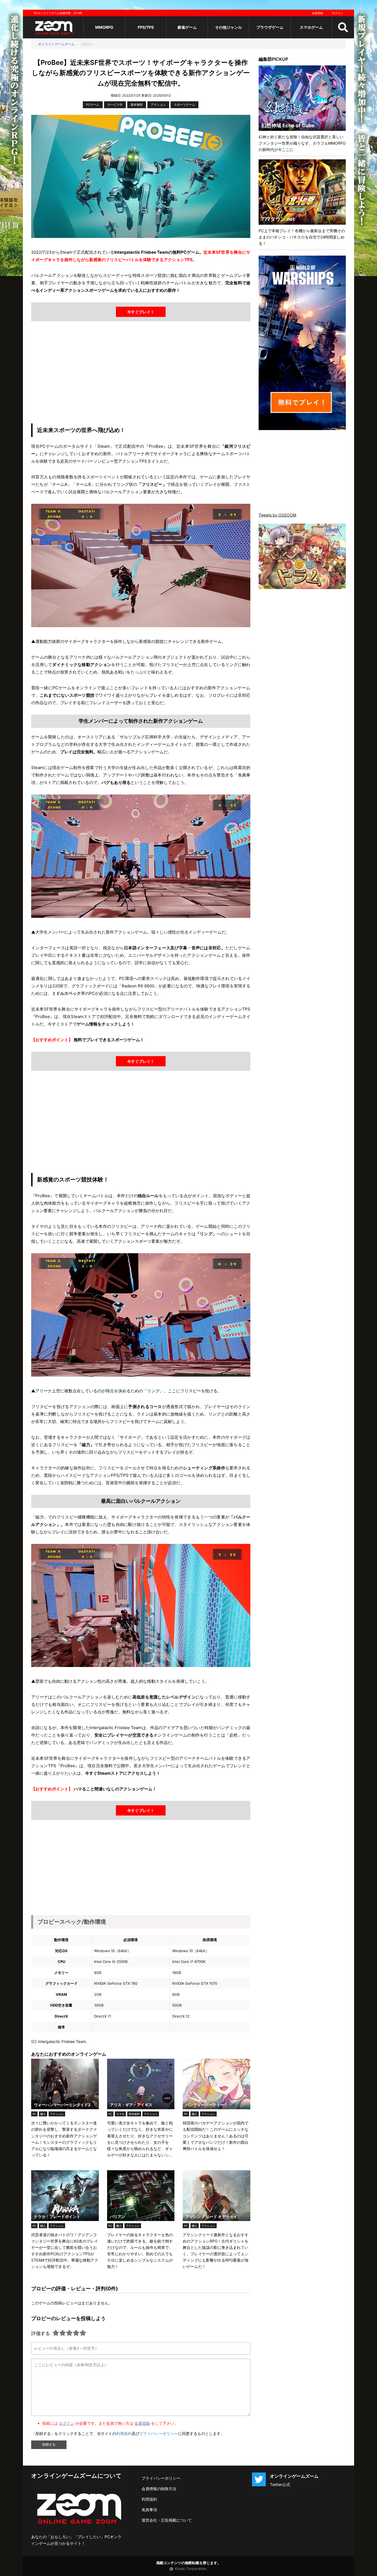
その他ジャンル (229, 27)
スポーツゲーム (184, 105)
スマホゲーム (311, 27)
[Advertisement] (141, 374)
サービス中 (115, 105)
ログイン (338, 13)
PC (34, 2114)
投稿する (49, 2445)
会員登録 (317, 13)
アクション (158, 105)
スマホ (120, 2114)
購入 (43, 2114)
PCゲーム (93, 105)
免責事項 (149, 2510)
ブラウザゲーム (270, 27)
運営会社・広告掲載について (167, 2520)
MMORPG (104, 27)
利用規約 (124, 2433)
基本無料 (137, 105)
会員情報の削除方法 (159, 2489)
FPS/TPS (146, 27)
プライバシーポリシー (159, 2433)
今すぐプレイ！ (141, 312)
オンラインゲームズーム (56, 44)
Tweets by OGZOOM (277, 515)
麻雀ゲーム (187, 27)
